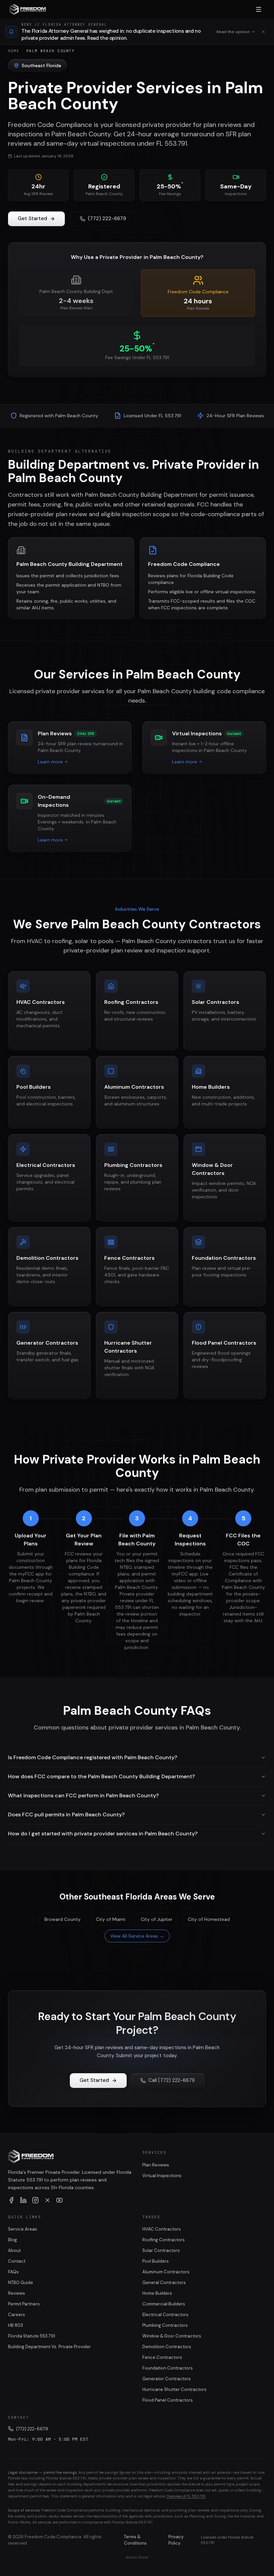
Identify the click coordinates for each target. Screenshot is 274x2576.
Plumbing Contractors (165, 2325)
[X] (47, 2200)
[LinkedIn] (23, 2200)
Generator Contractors (167, 2379)
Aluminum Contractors (166, 2272)
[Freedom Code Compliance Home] (28, 9)
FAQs (13, 2272)
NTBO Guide (21, 2283)
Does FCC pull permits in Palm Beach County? (66, 1814)
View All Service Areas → (137, 1936)
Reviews (17, 2293)
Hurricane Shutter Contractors (174, 2389)
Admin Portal (137, 2557)
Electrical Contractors (165, 2315)
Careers (17, 2315)
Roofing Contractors (164, 2240)
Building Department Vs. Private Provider (49, 2347)
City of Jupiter (157, 1919)
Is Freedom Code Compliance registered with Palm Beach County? (93, 1757)
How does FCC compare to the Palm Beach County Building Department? (101, 1776)
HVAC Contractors (162, 2229)
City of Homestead (209, 1919)
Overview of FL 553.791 (186, 2496)
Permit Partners (24, 2304)
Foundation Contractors (168, 2368)
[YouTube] (59, 2200)
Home (14, 51)
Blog (13, 2240)
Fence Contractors (162, 2357)
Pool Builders (156, 2261)
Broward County (62, 1919)
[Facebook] (11, 2200)
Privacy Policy (176, 2540)
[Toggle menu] (259, 9)
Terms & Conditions (135, 2540)
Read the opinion (233, 32)
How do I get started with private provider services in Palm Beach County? (103, 1834)
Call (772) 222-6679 (172, 2080)
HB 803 (16, 2325)
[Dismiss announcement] (263, 32)
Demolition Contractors (167, 2347)
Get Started (32, 218)
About (14, 2250)
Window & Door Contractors (172, 2336)
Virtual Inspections (162, 2176)
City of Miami (111, 1919)
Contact (17, 2261)
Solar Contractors (161, 2250)
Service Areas (23, 2229)
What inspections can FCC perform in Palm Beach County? (83, 1795)
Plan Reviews (156, 2165)
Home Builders (157, 2293)
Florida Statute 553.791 (32, 2336)
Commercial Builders (164, 2304)
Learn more (50, 762)
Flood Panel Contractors (168, 2400)
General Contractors (164, 2283)
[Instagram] (35, 2200)
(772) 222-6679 (107, 218)
